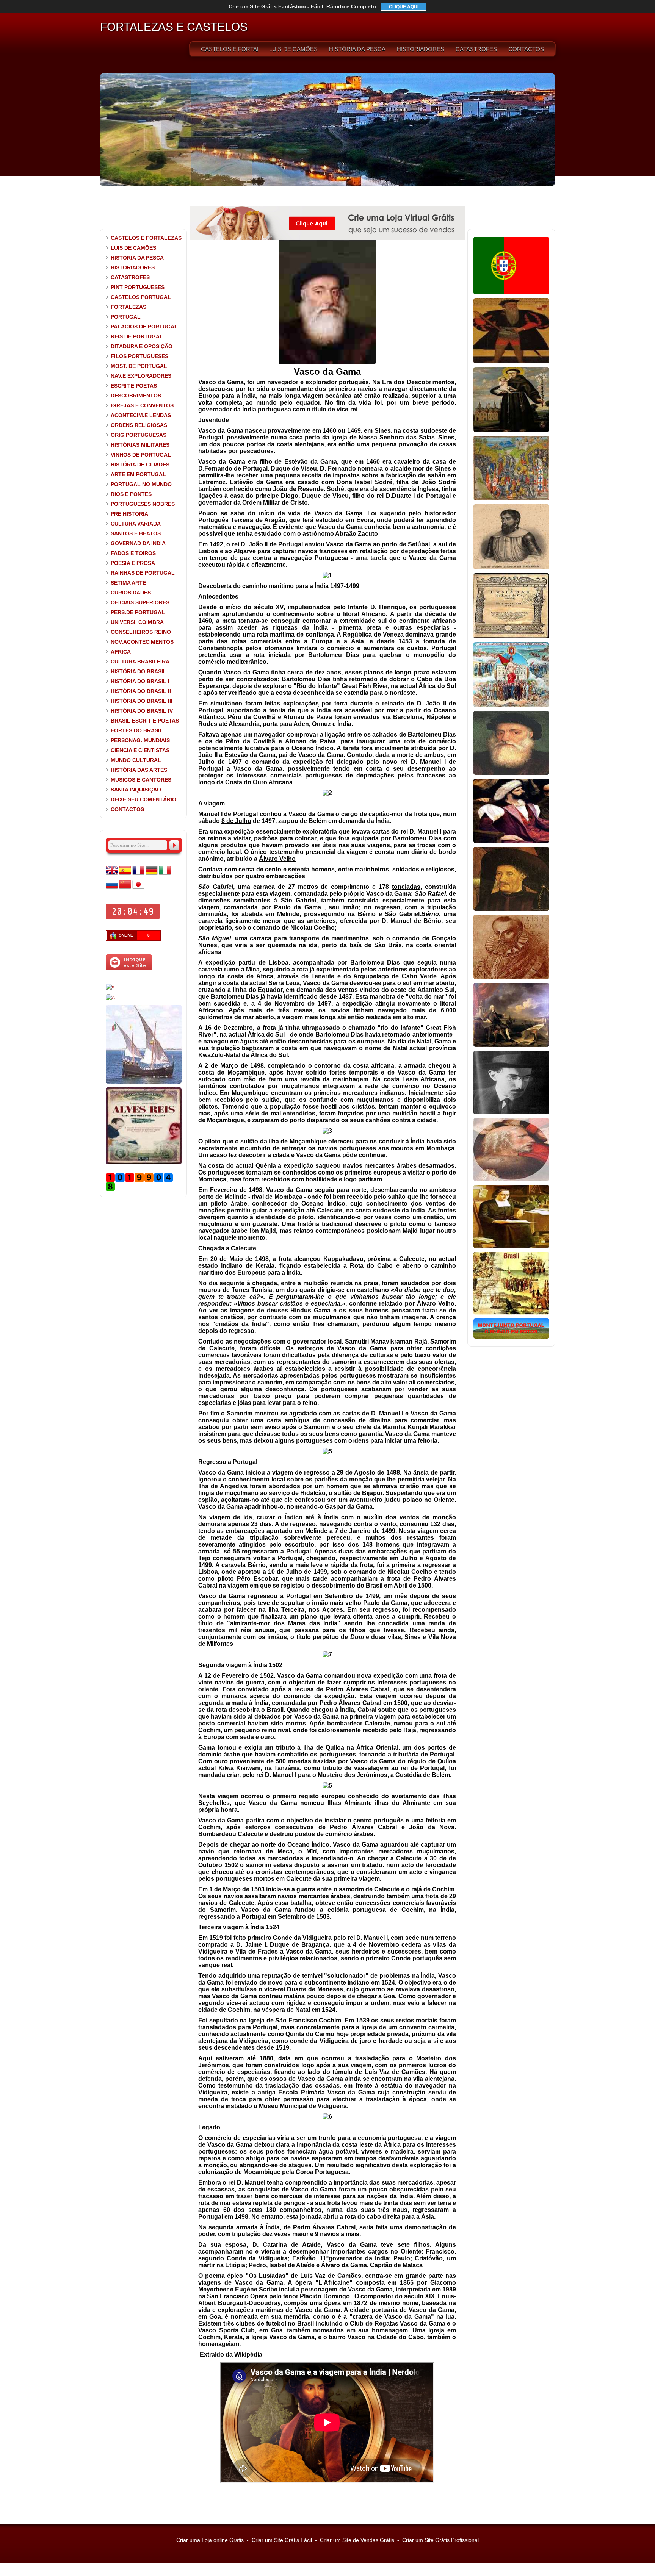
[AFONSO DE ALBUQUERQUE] (511, 362)
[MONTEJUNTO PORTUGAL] (511, 1337)
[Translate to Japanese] (138, 889)
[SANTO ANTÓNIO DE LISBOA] (511, 430)
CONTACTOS (526, 49)
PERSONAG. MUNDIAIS (140, 740)
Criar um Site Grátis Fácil (282, 2540)
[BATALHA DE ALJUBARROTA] (511, 499)
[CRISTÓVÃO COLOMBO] (511, 1179)
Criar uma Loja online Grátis (210, 2540)
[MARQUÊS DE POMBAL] (511, 1045)
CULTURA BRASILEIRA (140, 662)
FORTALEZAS (128, 307)
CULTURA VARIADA (136, 524)
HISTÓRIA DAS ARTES (139, 770)
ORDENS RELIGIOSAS (139, 425)
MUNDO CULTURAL (136, 760)
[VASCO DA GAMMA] (511, 773)
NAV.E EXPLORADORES (141, 376)
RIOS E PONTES (131, 494)
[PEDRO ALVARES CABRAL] (511, 841)
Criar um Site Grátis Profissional (440, 2540)
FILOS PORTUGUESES (139, 356)
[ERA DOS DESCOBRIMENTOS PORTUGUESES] (144, 1082)
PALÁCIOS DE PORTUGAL (144, 327)
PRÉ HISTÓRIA (129, 514)
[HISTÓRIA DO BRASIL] (511, 1313)
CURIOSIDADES (131, 593)
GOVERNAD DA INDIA (138, 543)
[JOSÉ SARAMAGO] (110, 987)
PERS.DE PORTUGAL (138, 612)
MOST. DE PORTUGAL (139, 366)
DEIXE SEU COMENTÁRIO (143, 799)
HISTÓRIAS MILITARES (140, 445)
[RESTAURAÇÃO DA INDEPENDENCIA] (110, 998)
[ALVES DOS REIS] (144, 1163)
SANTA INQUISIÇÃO (136, 790)
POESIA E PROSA (133, 563)
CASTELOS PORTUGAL (141, 297)
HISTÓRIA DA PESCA (357, 49)
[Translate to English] (112, 875)
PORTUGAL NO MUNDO (141, 484)
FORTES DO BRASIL (137, 730)
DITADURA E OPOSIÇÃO (142, 346)
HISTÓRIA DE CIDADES (140, 465)
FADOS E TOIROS (133, 553)
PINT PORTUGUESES (138, 287)
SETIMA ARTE (128, 583)
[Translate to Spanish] (125, 875)
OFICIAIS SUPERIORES (140, 602)
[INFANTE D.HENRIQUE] (511, 909)
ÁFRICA (121, 652)
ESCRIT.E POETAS (134, 386)
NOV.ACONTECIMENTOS (142, 642)
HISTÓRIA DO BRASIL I (140, 681)
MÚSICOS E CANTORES (141, 780)
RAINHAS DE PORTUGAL (143, 573)
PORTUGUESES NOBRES (143, 504)
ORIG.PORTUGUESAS (139, 435)
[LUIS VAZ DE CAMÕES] (511, 978)
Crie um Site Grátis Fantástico (302, 6)
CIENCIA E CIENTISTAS (140, 750)
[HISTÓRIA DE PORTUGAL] (511, 293)
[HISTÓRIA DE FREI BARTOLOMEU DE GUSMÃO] (511, 1247)
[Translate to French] (138, 875)
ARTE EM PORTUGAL (138, 474)
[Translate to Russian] (112, 889)
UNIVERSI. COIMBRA (137, 622)
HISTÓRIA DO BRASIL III (142, 701)
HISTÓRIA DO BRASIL (139, 671)
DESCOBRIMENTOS (136, 396)
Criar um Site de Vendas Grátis (357, 2540)
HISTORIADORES (421, 49)
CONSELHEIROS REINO (141, 632)
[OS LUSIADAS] (511, 637)
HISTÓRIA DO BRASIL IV (142, 711)
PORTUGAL (126, 317)
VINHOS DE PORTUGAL (141, 455)
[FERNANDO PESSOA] (511, 1113)
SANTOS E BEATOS (136, 533)
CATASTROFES (476, 49)
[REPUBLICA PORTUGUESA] (511, 705)
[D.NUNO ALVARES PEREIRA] (511, 568)
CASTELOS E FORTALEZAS (229, 49)
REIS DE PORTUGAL (137, 336)
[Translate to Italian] (165, 875)
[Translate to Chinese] (125, 889)
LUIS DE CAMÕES (293, 49)
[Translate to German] (152, 875)
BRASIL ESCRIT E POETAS (145, 721)
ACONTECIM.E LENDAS (141, 415)
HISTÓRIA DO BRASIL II (141, 691)
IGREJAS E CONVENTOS (142, 405)
